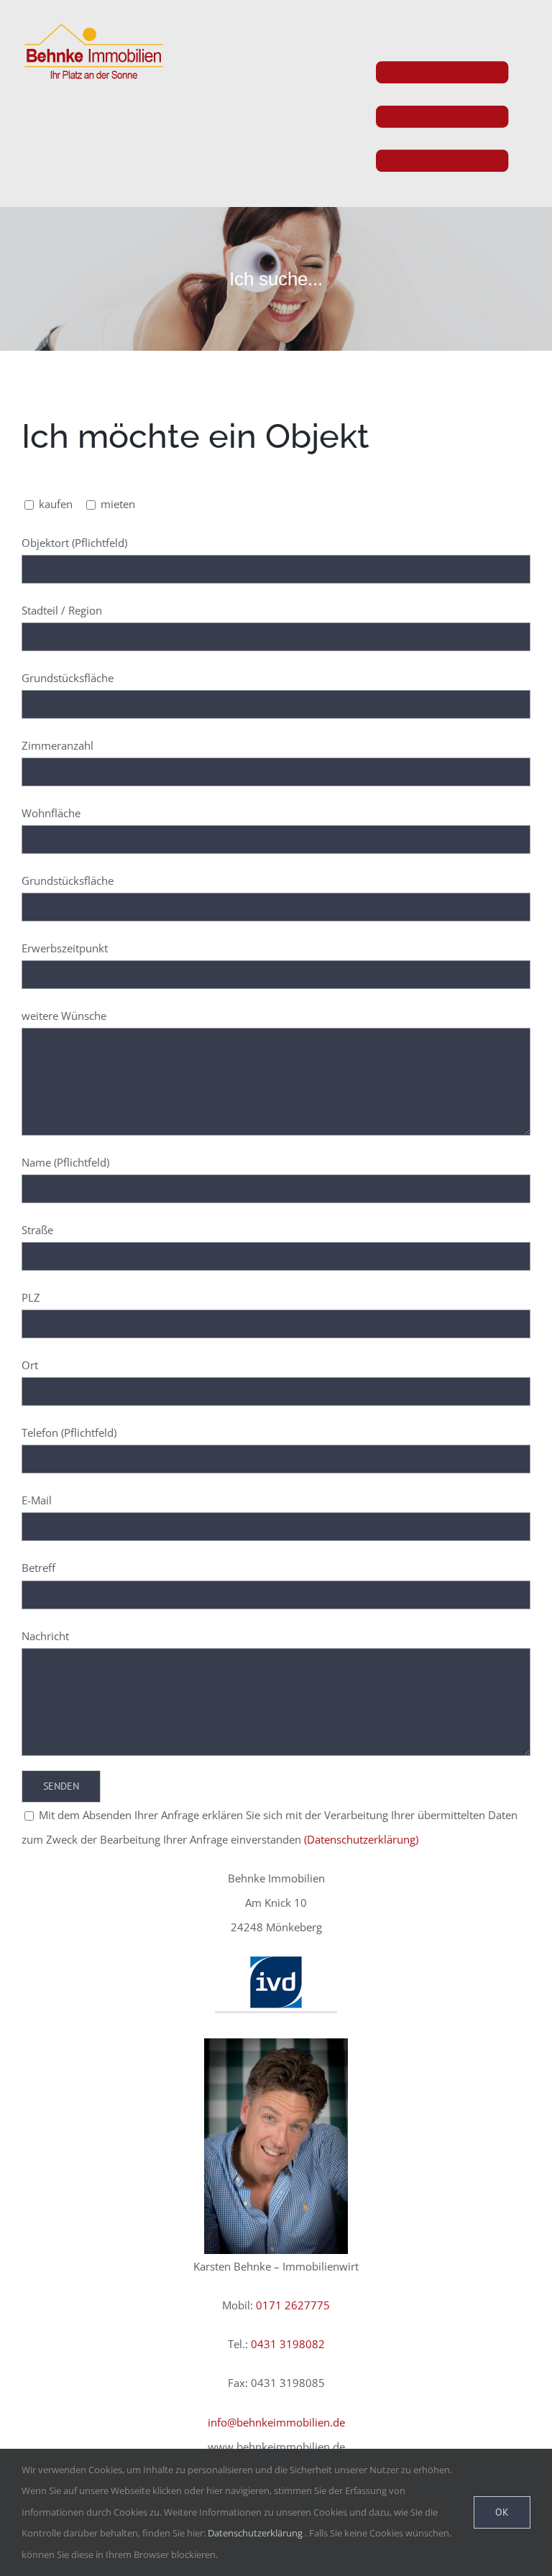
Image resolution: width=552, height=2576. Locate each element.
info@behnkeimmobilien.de (276, 2422)
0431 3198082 (288, 2344)
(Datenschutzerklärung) (361, 1839)
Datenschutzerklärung (255, 2533)
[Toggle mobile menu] (453, 105)
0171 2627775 (293, 2305)
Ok (502, 2512)
